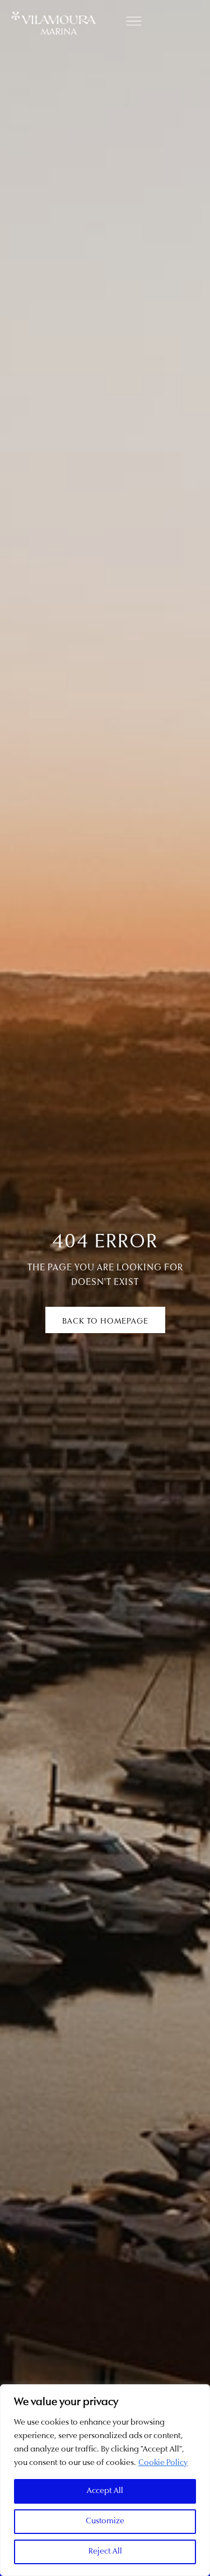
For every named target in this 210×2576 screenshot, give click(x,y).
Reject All (105, 2552)
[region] (105, 2480)
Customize (105, 2521)
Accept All (105, 2491)
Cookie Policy (163, 2463)
